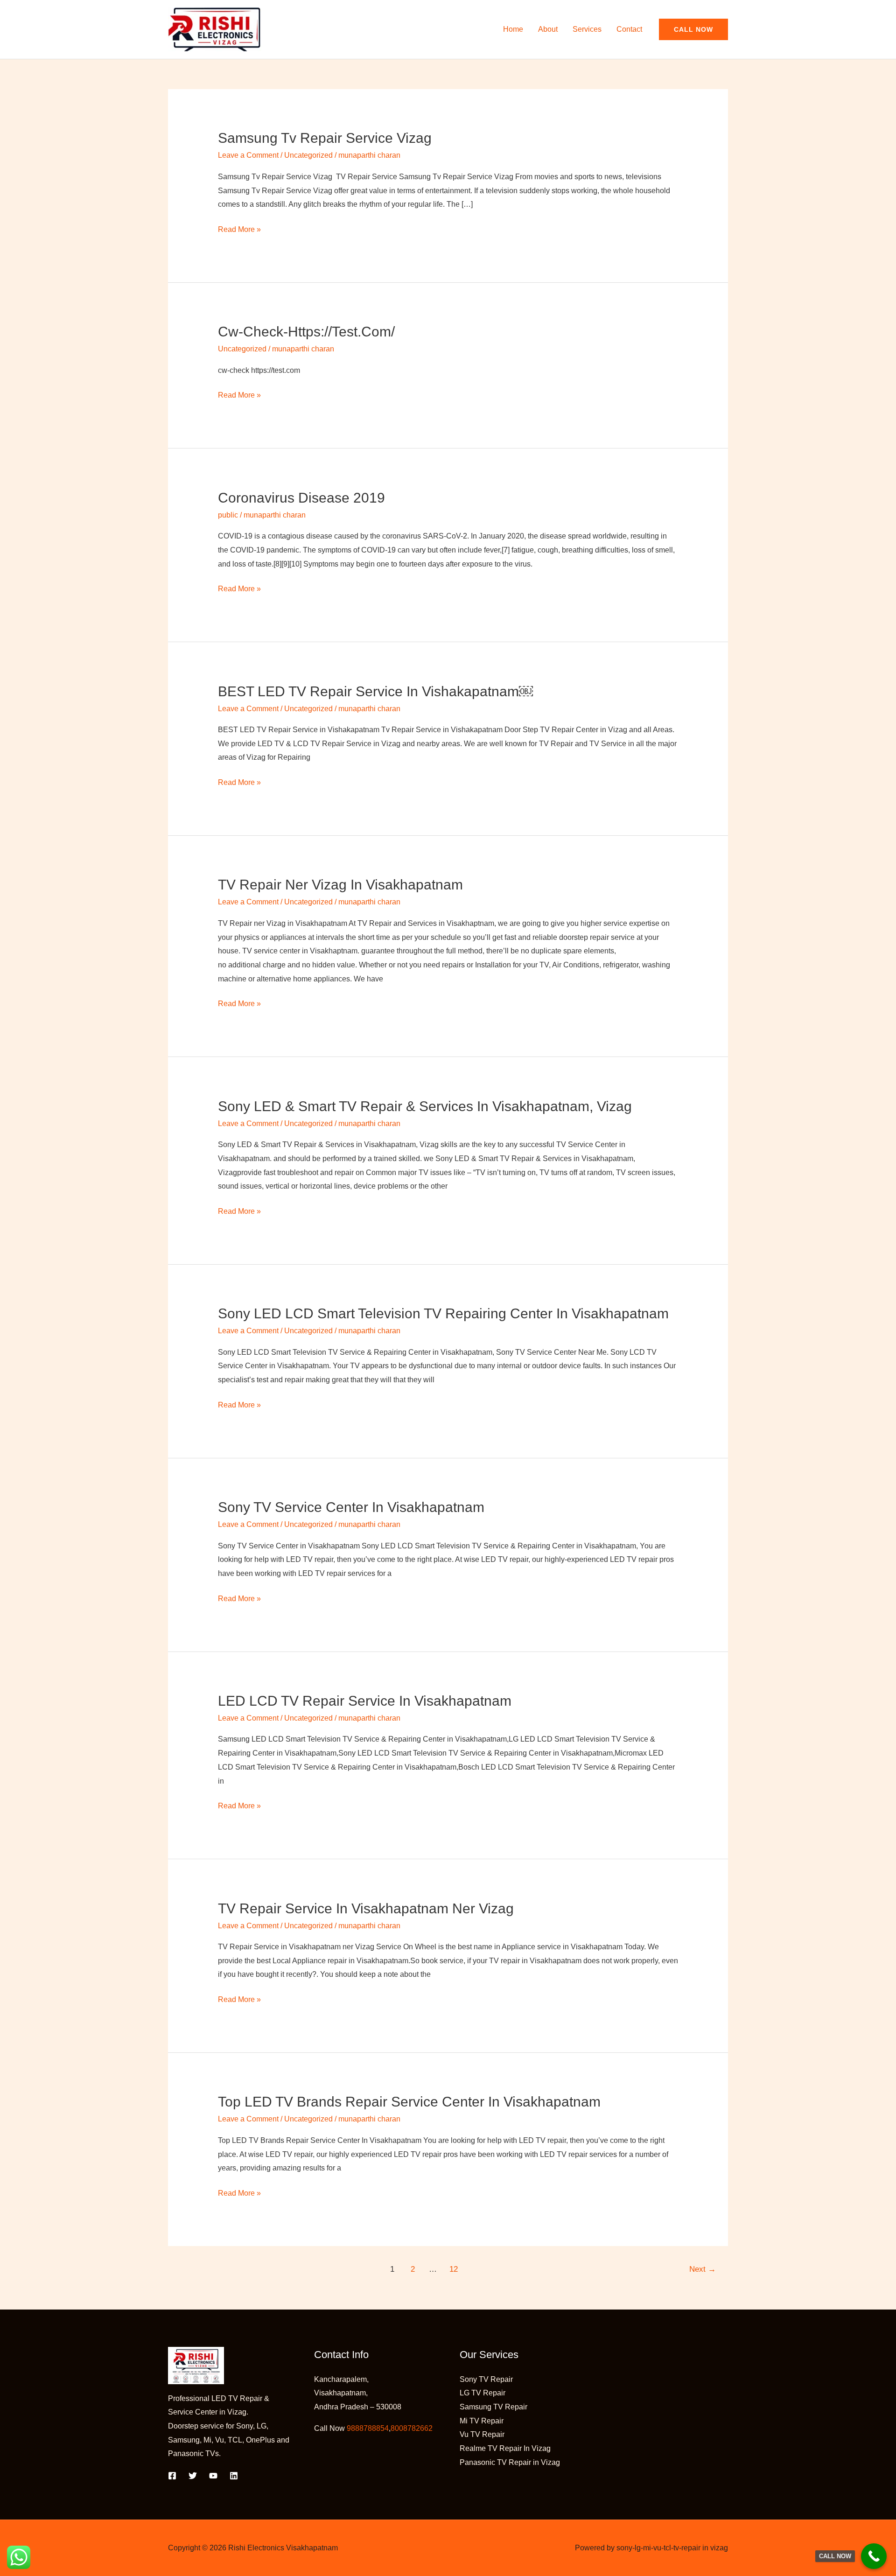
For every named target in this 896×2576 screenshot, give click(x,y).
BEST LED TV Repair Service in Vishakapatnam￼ (375, 691)
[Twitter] (193, 2476)
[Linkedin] (234, 2476)
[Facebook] (172, 2476)
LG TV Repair (483, 2393)
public (228, 515)
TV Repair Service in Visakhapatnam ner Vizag (366, 1908)
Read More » (239, 228)
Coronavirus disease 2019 (301, 498)
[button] (693, 29)
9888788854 (368, 2428)
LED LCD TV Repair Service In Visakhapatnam (365, 1701)
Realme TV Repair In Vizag (505, 2448)
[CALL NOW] (874, 2556)
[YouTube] (213, 2476)
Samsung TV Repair (493, 2407)
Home (513, 29)
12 (454, 2269)
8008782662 (412, 2428)
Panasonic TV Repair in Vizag (510, 2462)
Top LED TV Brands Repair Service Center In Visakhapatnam (409, 2102)
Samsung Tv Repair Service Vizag (325, 138)
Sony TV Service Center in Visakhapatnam (351, 1507)
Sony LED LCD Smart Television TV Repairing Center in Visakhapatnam (443, 1313)
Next (703, 2269)
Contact (629, 29)
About (548, 29)
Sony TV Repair (486, 2379)
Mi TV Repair (482, 2421)
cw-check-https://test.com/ (306, 332)
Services (587, 29)
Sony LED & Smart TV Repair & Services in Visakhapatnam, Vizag (425, 1106)
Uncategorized (308, 155)
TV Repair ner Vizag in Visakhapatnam (340, 885)
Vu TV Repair (482, 2434)
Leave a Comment (248, 155)
